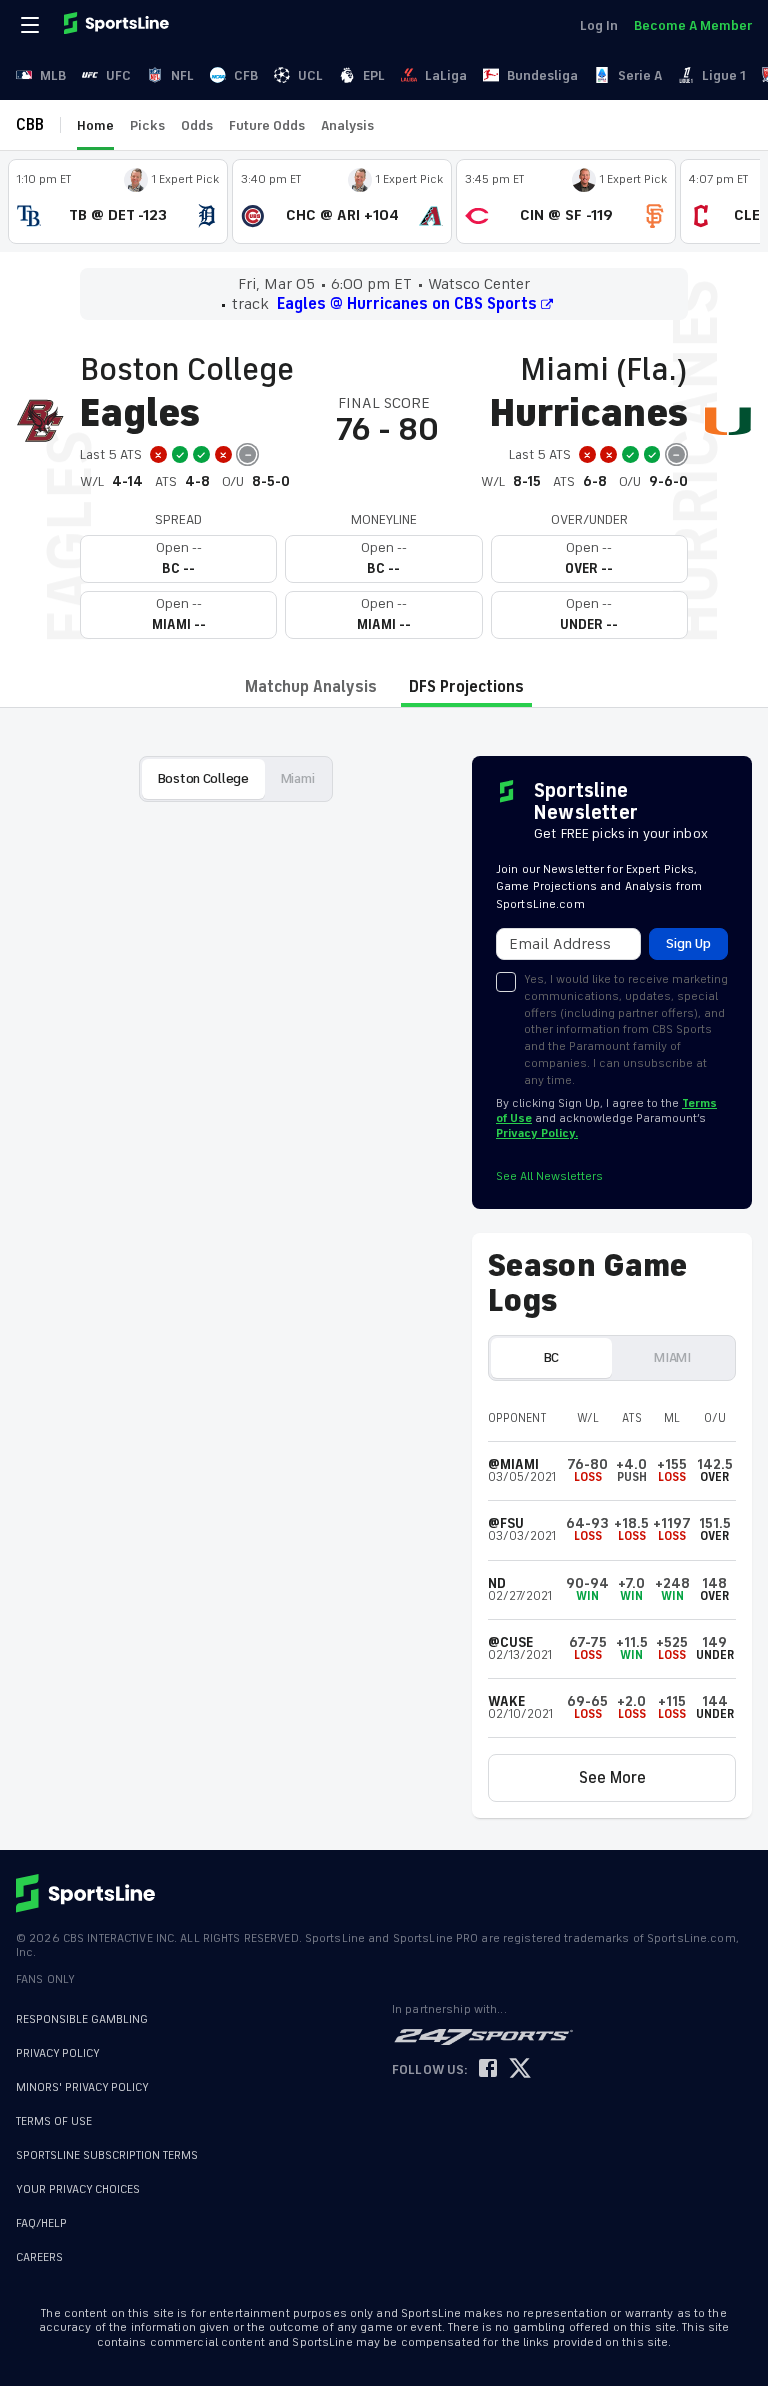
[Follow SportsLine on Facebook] (488, 2069)
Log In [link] (599, 25)
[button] (612, 1778)
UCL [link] (310, 75)
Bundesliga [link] (542, 75)
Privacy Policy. (537, 1133)
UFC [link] (118, 75)
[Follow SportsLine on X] (520, 2069)
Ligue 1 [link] (724, 75)
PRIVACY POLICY (58, 2053)
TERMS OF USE (54, 2121)
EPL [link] (374, 75)
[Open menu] (32, 25)
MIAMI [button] (672, 1357)
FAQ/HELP (41, 2223)
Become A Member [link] (693, 25)
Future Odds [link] (267, 125)
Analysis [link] (347, 125)
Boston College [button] (203, 778)
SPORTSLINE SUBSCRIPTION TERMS (107, 2155)
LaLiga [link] (446, 75)
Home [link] (95, 125)
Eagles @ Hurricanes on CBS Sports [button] (407, 304)
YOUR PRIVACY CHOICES (78, 2189)
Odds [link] (197, 125)
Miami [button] (298, 778)
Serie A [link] (640, 75)
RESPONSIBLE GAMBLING (82, 2019)
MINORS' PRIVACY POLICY (82, 2087)
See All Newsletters (549, 1176)
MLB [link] (53, 75)
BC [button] (551, 1357)
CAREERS (39, 2257)
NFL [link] (182, 75)
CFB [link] (246, 75)
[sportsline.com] (118, 25)
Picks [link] (147, 125)
